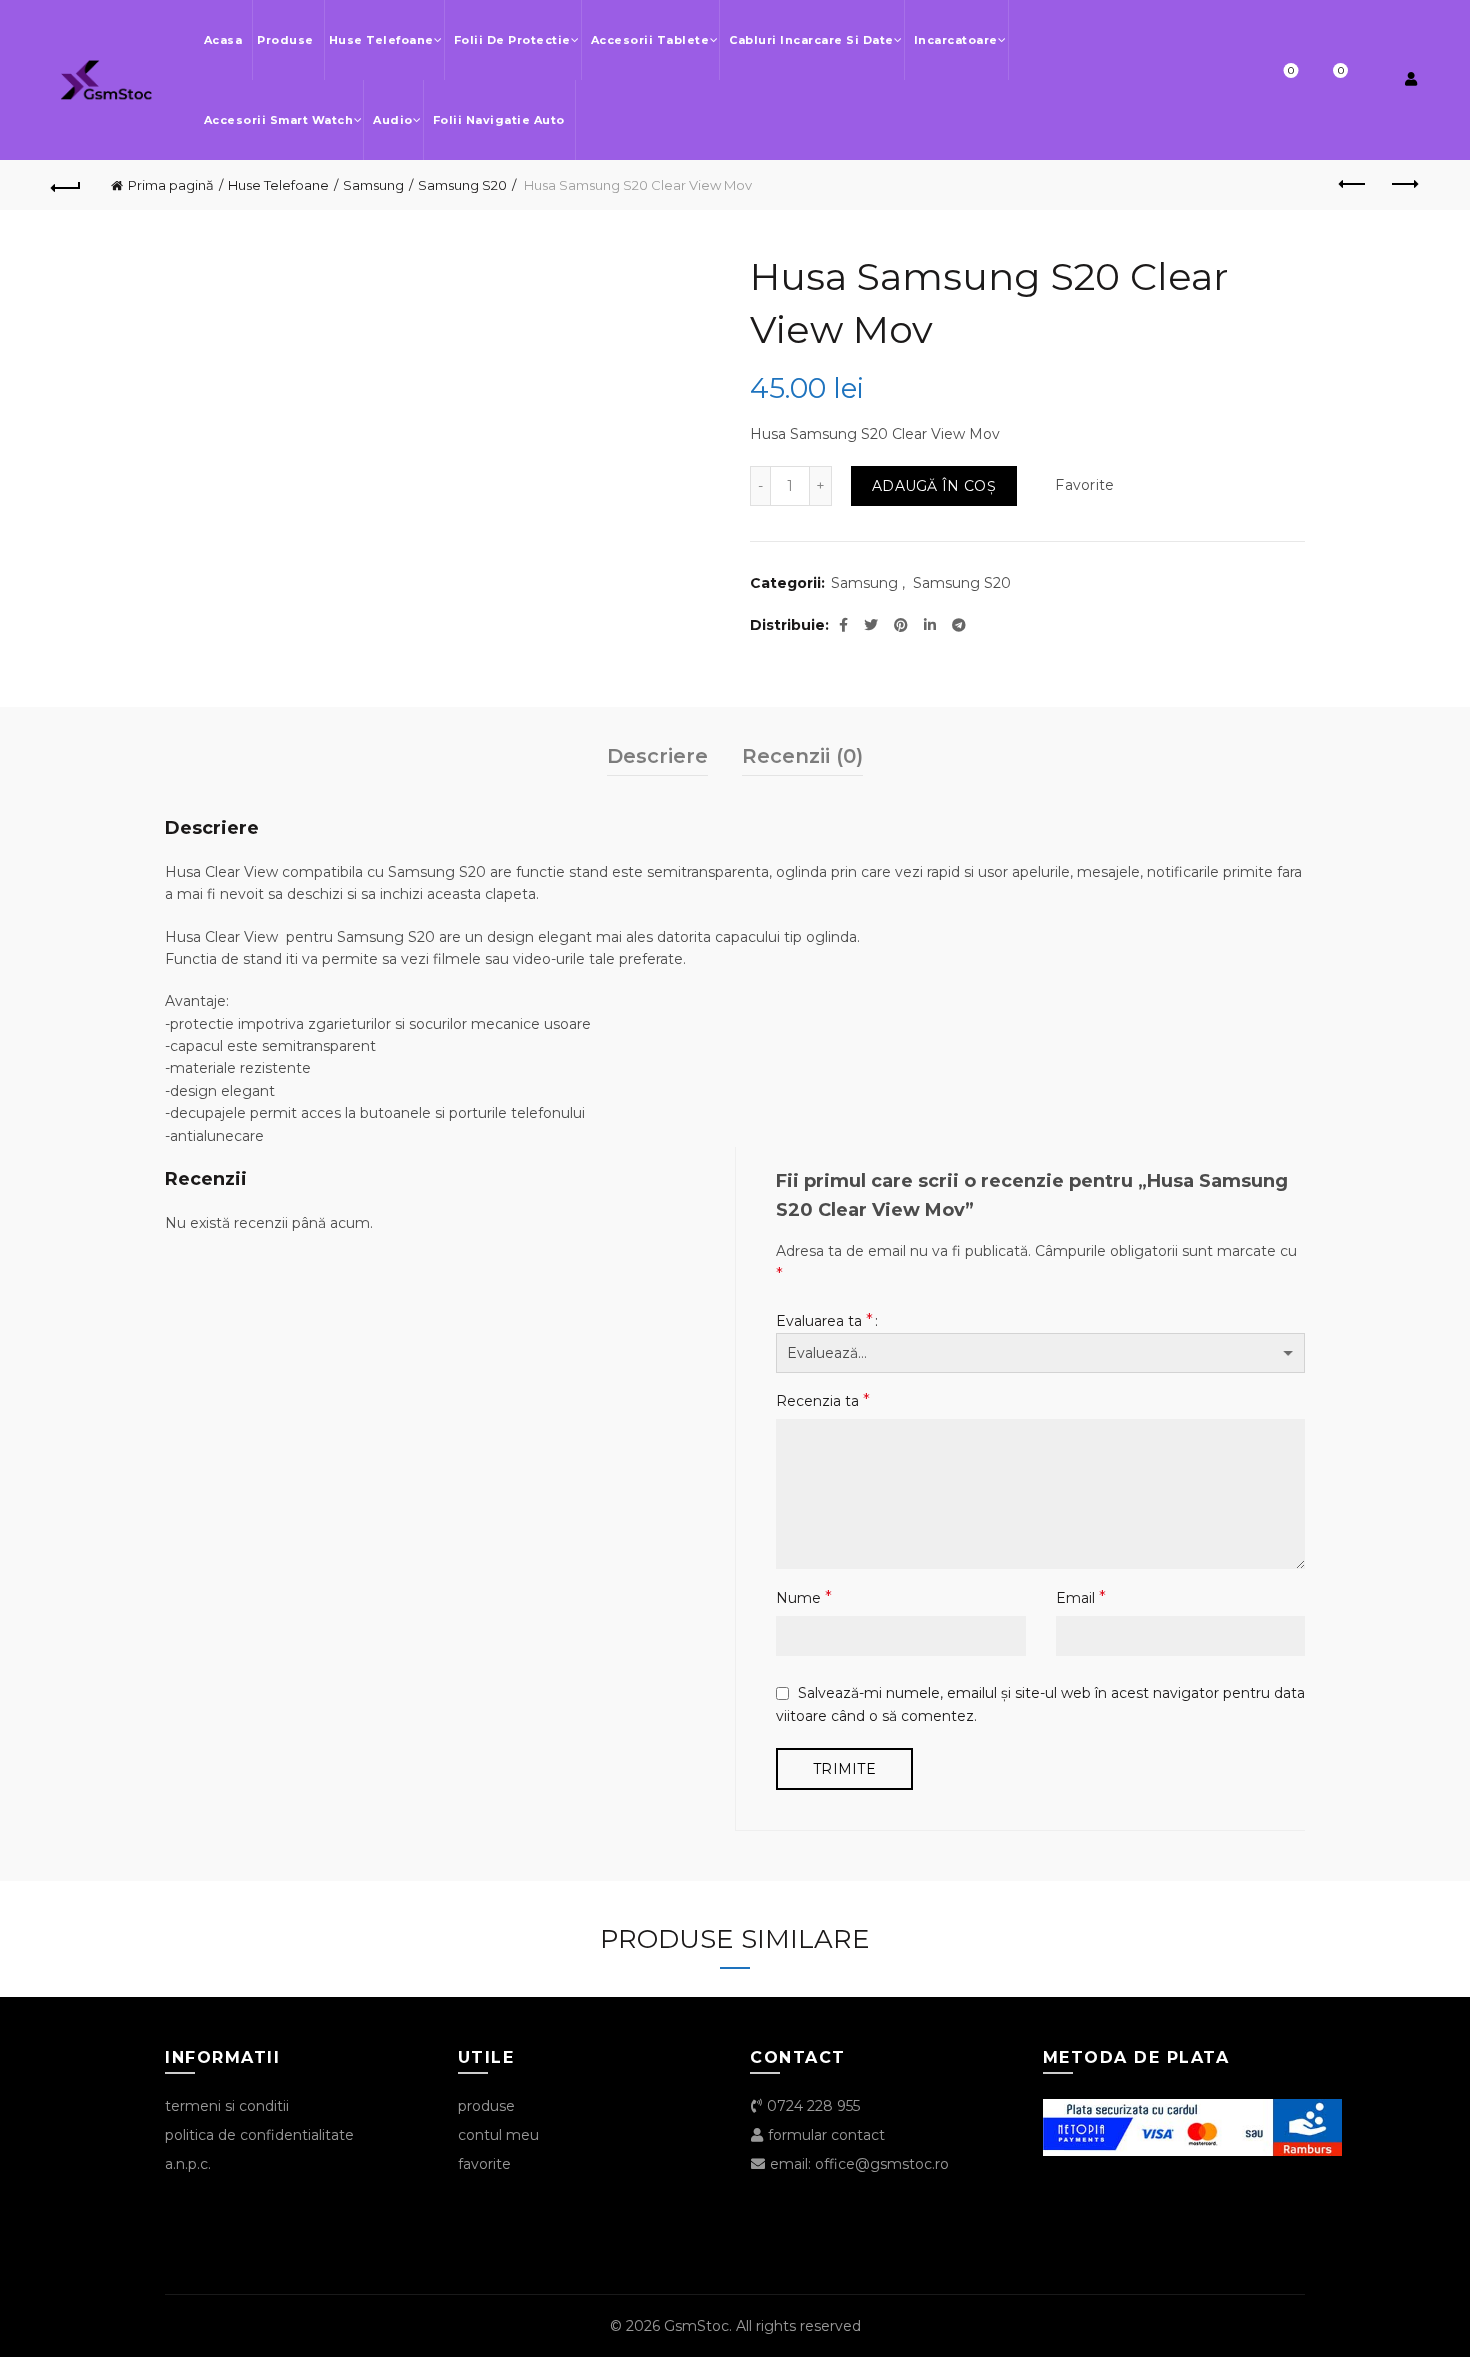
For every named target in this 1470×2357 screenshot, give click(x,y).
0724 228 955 (811, 2106)
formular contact (824, 2135)
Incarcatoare (956, 40)
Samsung (373, 185)
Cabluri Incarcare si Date (811, 40)
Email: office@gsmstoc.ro (857, 2164)
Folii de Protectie (512, 40)
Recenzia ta (823, 1400)
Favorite (1291, 71)
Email (1081, 1597)
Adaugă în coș (934, 486)
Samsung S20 (462, 185)
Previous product (1353, 185)
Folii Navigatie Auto (499, 120)
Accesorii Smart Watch (279, 120)
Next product (1403, 185)
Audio (393, 120)
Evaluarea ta (824, 1320)
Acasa (223, 40)
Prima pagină (171, 185)
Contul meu (498, 2135)
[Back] (67, 185)
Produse (285, 40)
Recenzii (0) (802, 756)
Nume (804, 1597)
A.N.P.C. (188, 2164)
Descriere (657, 756)
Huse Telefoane (381, 40)
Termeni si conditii (227, 2106)
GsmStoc (696, 2326)
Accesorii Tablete (650, 40)
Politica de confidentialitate (259, 2135)
